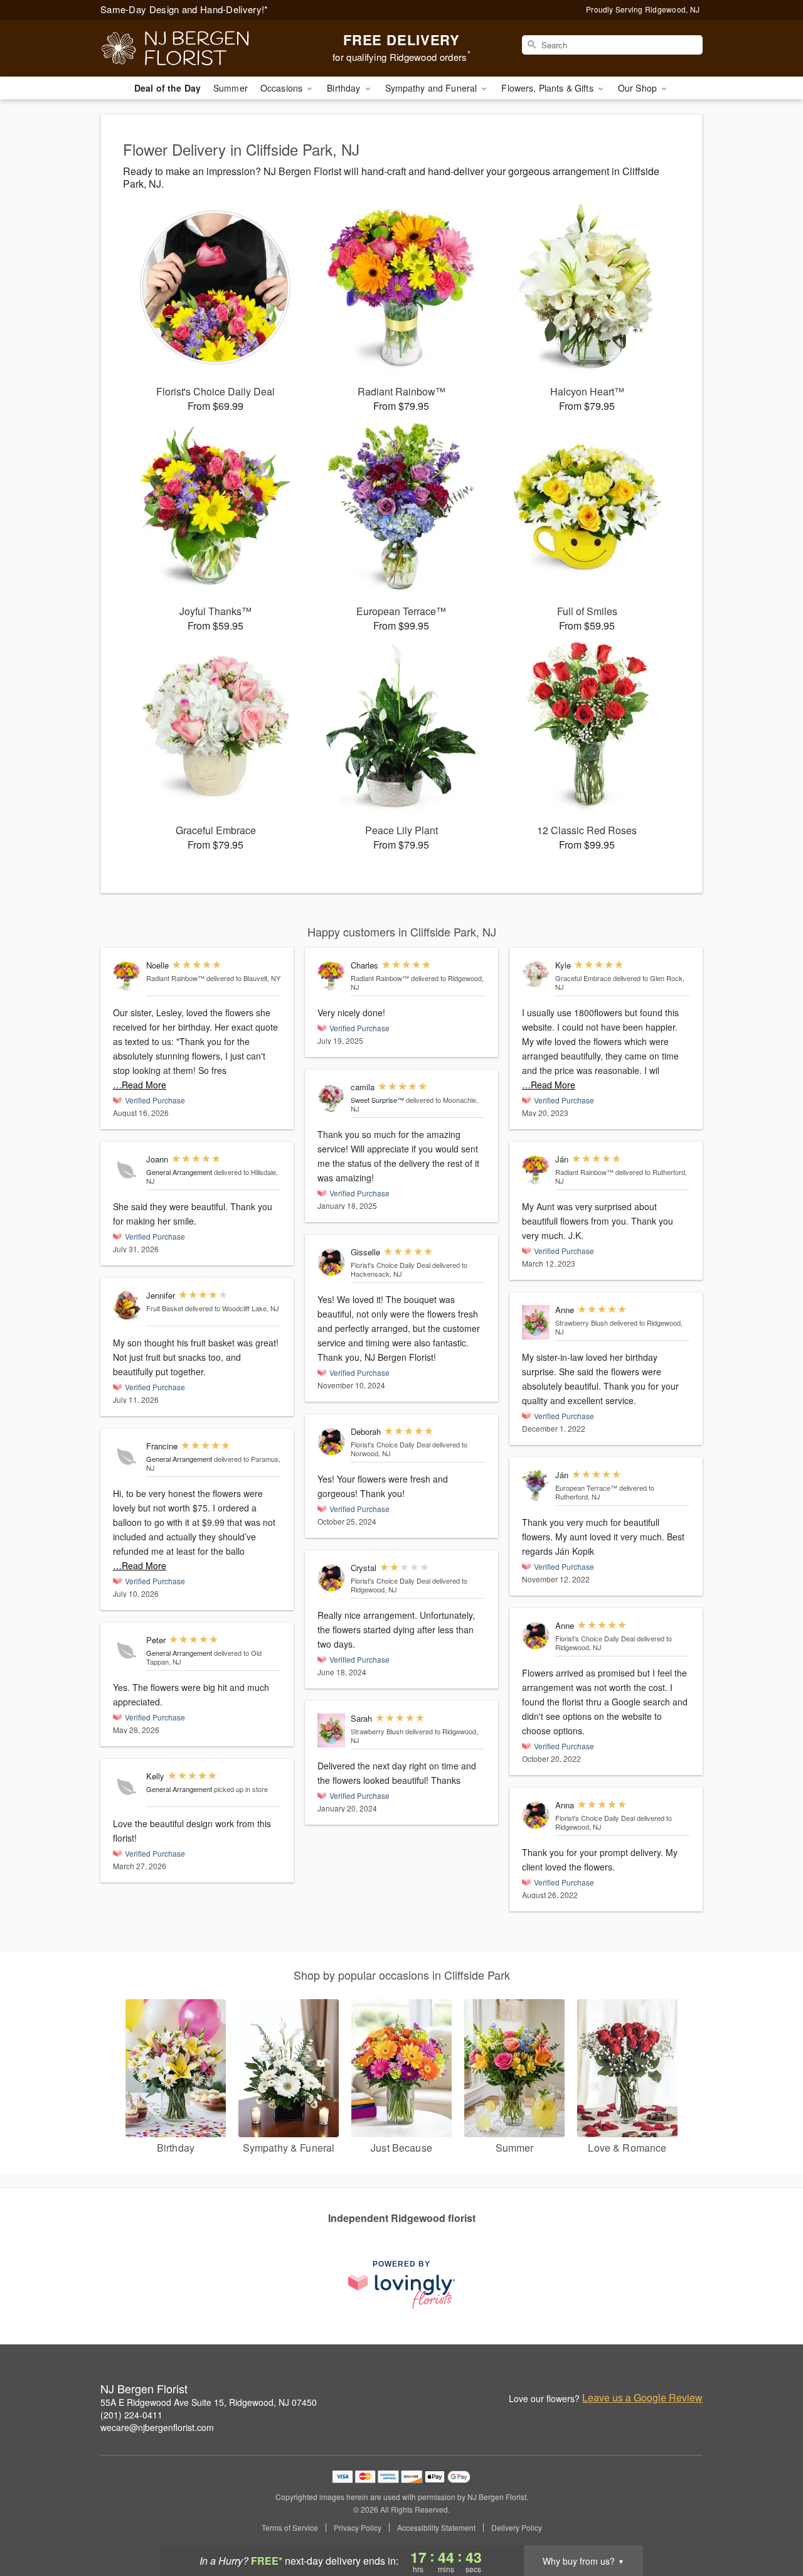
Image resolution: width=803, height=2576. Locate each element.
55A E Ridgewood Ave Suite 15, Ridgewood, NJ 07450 (209, 2402)
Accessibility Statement (436, 2528)
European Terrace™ (586, 1488)
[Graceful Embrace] (536, 974)
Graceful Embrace (583, 978)
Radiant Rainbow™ (175, 978)
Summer (231, 88)
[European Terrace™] (536, 1485)
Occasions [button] (283, 88)
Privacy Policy (358, 2528)
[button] (770, 2523)
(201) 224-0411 (131, 2415)
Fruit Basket (165, 1308)
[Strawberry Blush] (331, 1731)
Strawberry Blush (377, 1731)
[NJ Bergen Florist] (191, 48)
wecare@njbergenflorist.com (157, 2427)
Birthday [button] (345, 88)
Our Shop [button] (639, 88)
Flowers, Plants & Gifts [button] (548, 88)
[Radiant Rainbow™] (127, 976)
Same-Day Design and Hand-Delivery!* (184, 9)
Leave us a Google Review (642, 2398)
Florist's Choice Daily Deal (391, 1265)
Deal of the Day (168, 88)
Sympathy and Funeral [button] (433, 88)
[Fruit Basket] (127, 1306)
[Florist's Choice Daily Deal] (331, 1263)
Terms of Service (290, 2528)
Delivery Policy (517, 2528)
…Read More (140, 1085)
